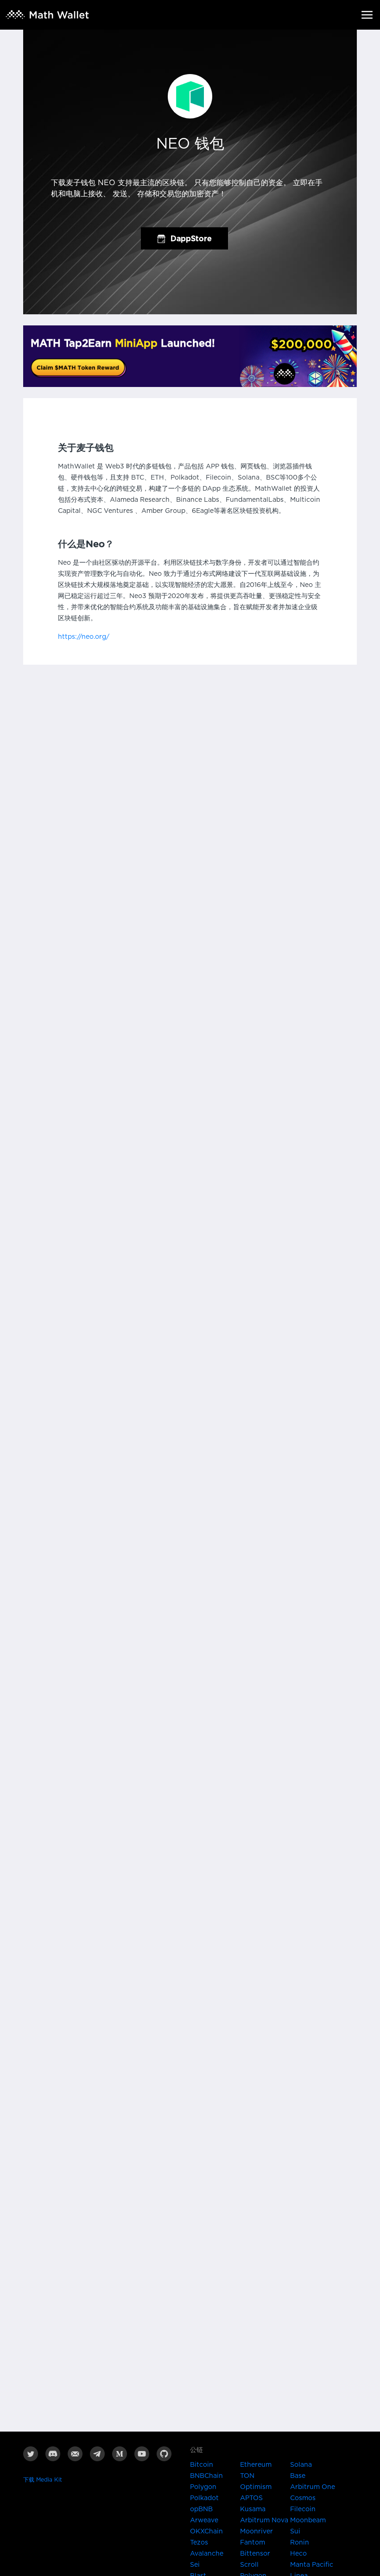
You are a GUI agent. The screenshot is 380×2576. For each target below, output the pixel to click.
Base (298, 2476)
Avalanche (207, 2554)
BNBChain (206, 2476)
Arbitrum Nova (264, 2520)
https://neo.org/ (84, 637)
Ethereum (256, 2465)
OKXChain (206, 2532)
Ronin (300, 2543)
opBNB (201, 2509)
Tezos (199, 2543)
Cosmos (303, 2498)
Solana (301, 2465)
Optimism (256, 2487)
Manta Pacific (312, 2565)
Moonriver (256, 2532)
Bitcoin (202, 2465)
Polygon (203, 2487)
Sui (295, 2532)
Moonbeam (308, 2520)
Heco (298, 2554)
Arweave (204, 2520)
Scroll (249, 2565)
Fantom (253, 2543)
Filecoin (303, 2509)
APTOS (251, 2498)
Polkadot (204, 2498)
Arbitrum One (313, 2487)
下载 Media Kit (43, 2480)
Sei (195, 2565)
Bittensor (255, 2554)
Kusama (253, 2509)
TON (247, 2476)
